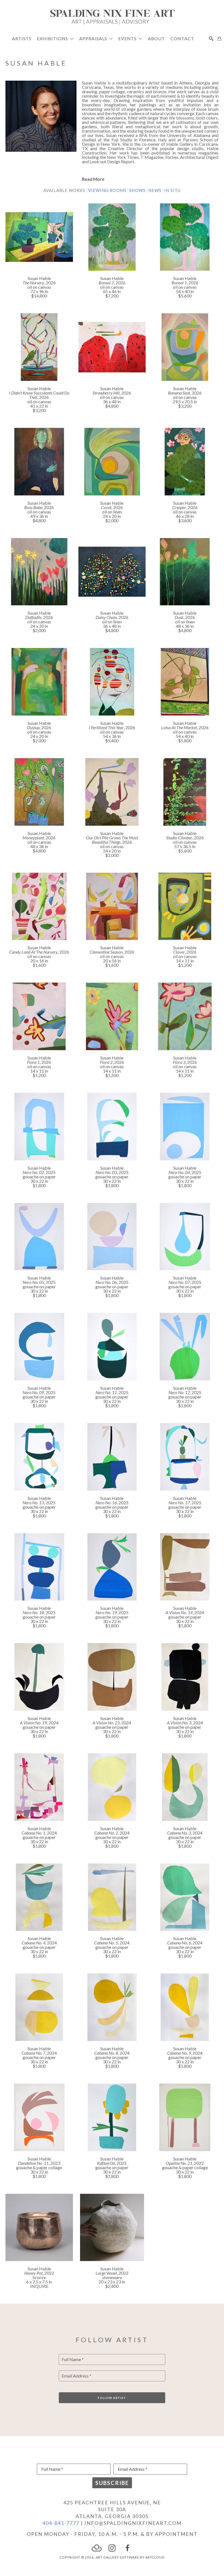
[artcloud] (97, 2548)
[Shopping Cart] (219, 39)
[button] (55, 38)
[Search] (211, 39)
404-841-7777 (61, 2523)
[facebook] (127, 2548)
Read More (93, 179)
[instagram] (112, 2548)
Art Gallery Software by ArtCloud (130, 2557)
